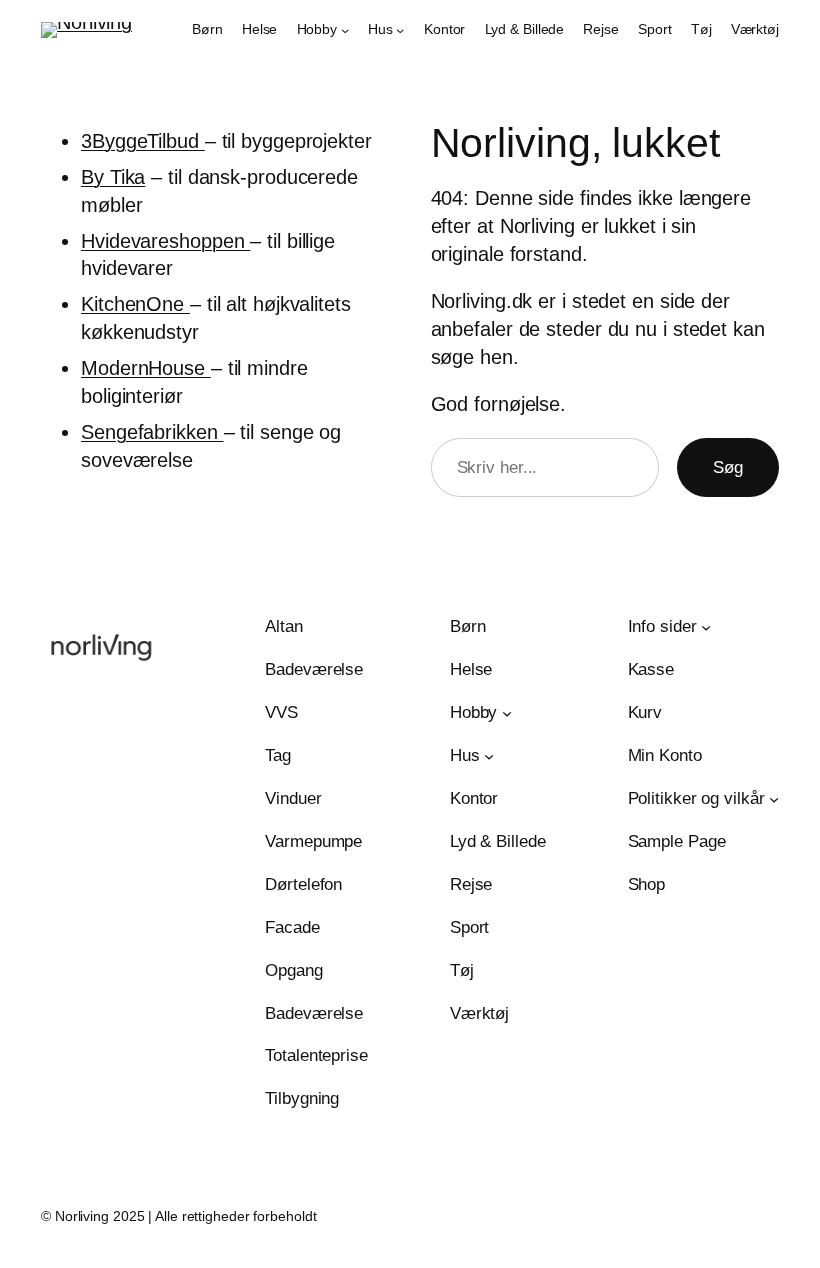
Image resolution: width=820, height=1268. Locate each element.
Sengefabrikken (152, 432)
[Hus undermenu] (400, 30)
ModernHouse (146, 368)
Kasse (651, 669)
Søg (728, 467)
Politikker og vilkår (696, 798)
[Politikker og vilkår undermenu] (774, 799)
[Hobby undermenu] (345, 30)
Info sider (662, 626)
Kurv (645, 712)
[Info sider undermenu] (706, 627)
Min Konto (665, 755)
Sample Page (677, 841)
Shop (647, 884)
